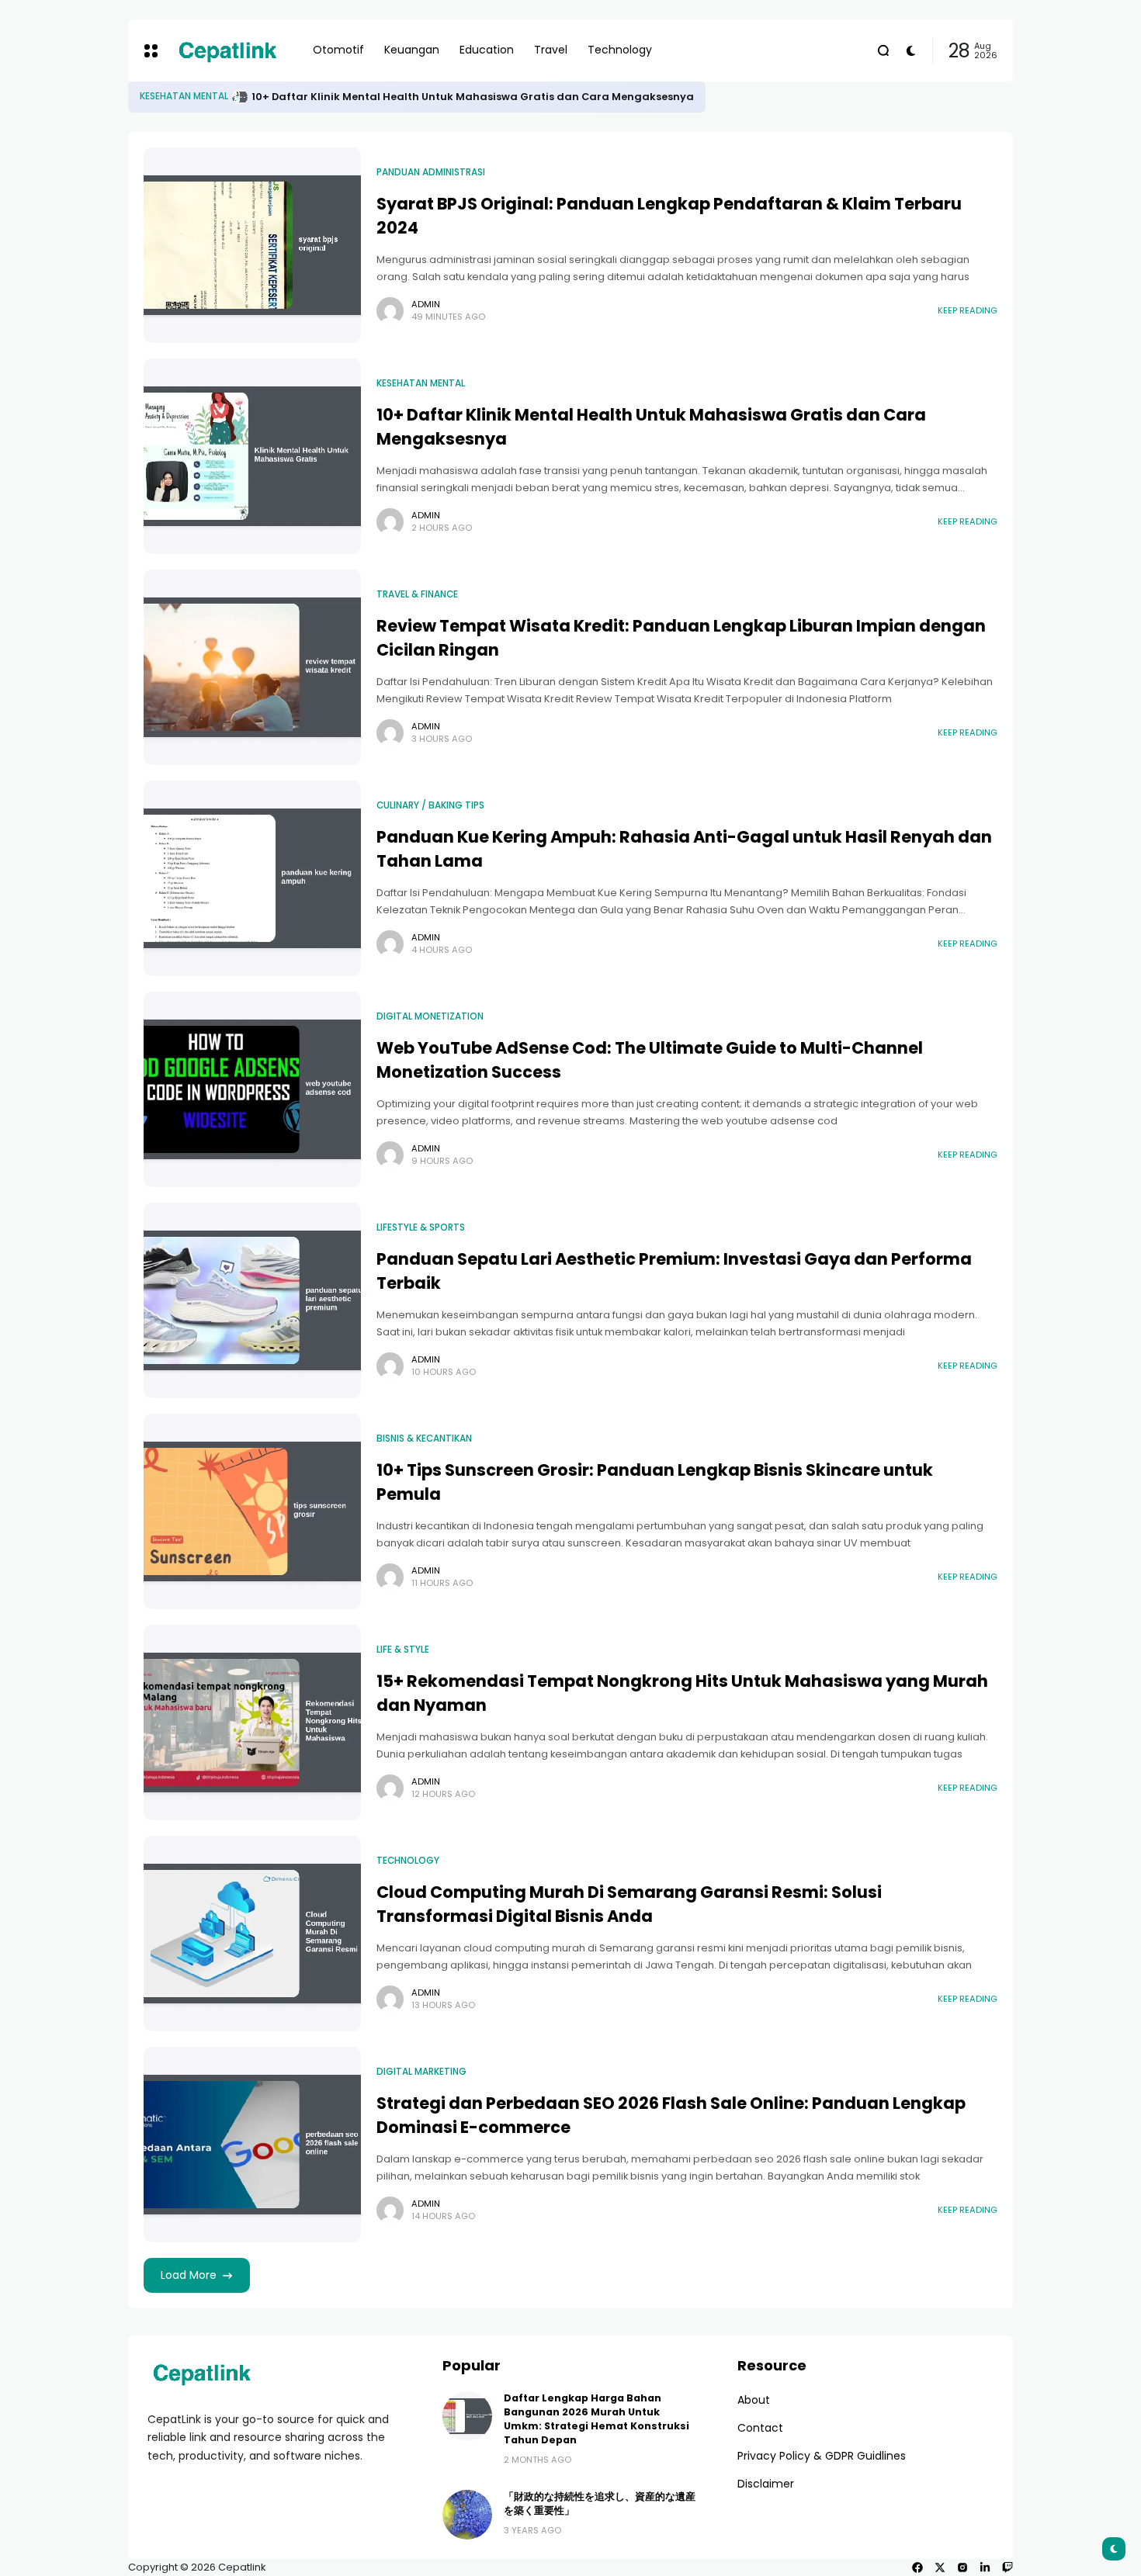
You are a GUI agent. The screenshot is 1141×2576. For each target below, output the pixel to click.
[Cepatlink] (227, 50)
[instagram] (962, 2567)
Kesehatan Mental (421, 383)
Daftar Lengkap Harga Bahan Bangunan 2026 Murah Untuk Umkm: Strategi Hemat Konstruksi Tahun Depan (597, 2419)
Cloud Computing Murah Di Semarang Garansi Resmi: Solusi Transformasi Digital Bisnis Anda (629, 1904)
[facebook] (917, 2567)
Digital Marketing (421, 2072)
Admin (426, 304)
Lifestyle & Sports (421, 1227)
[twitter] (940, 2567)
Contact (760, 2428)
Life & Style (403, 1650)
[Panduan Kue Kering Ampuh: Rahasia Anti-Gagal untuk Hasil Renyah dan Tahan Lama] (252, 878)
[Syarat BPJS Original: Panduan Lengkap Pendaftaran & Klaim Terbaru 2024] (260, 97)
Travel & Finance (417, 594)
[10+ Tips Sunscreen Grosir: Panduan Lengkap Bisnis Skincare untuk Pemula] (252, 1511)
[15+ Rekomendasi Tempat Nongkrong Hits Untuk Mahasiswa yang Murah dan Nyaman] (252, 1723)
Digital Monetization (430, 1016)
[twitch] (1007, 2567)
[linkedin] (985, 2567)
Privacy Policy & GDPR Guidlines (822, 2456)
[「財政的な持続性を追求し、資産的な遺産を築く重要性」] (467, 2515)
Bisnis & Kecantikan (424, 1439)
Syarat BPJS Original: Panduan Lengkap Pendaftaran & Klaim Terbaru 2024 (477, 97)
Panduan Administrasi (194, 96)
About (754, 2400)
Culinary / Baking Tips (430, 805)
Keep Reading (968, 310)
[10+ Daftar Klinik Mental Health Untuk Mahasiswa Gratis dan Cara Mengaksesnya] (252, 456)
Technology (408, 1861)
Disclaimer (766, 2484)
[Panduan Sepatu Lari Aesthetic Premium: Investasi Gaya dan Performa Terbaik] (252, 1300)
